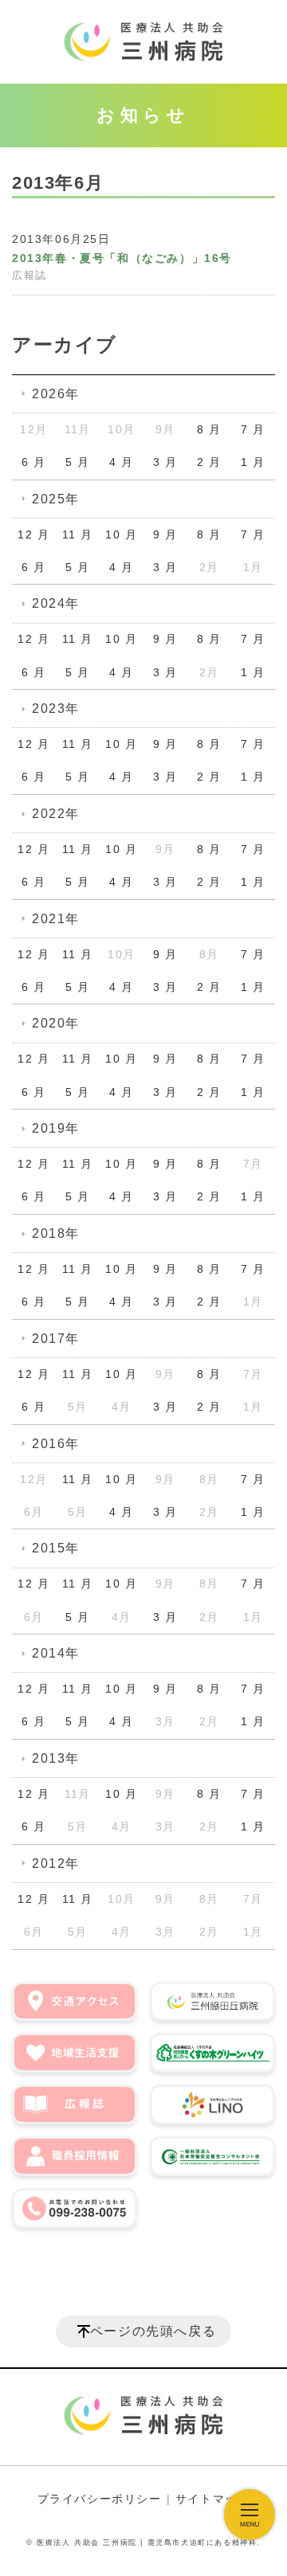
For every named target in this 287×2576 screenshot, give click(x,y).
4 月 (122, 462)
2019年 (56, 1128)
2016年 (56, 1444)
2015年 (56, 1548)
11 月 (77, 534)
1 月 (253, 462)
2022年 (56, 814)
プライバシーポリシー (100, 2499)
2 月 (209, 462)
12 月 (33, 534)
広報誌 (29, 276)
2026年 (56, 394)
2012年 (56, 1863)
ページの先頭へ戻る (153, 2331)
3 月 (165, 462)
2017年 (56, 1339)
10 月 (121, 534)
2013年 (56, 1758)
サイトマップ (213, 2499)
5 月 (78, 462)
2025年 (56, 499)
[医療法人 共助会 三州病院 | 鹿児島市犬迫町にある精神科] (143, 42)
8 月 (209, 429)
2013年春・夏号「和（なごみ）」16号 (122, 258)
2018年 (56, 1233)
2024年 (56, 603)
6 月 (34, 462)
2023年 (56, 709)
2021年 (56, 919)
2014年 (56, 1653)
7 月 (253, 429)
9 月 (165, 534)
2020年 (56, 1023)
